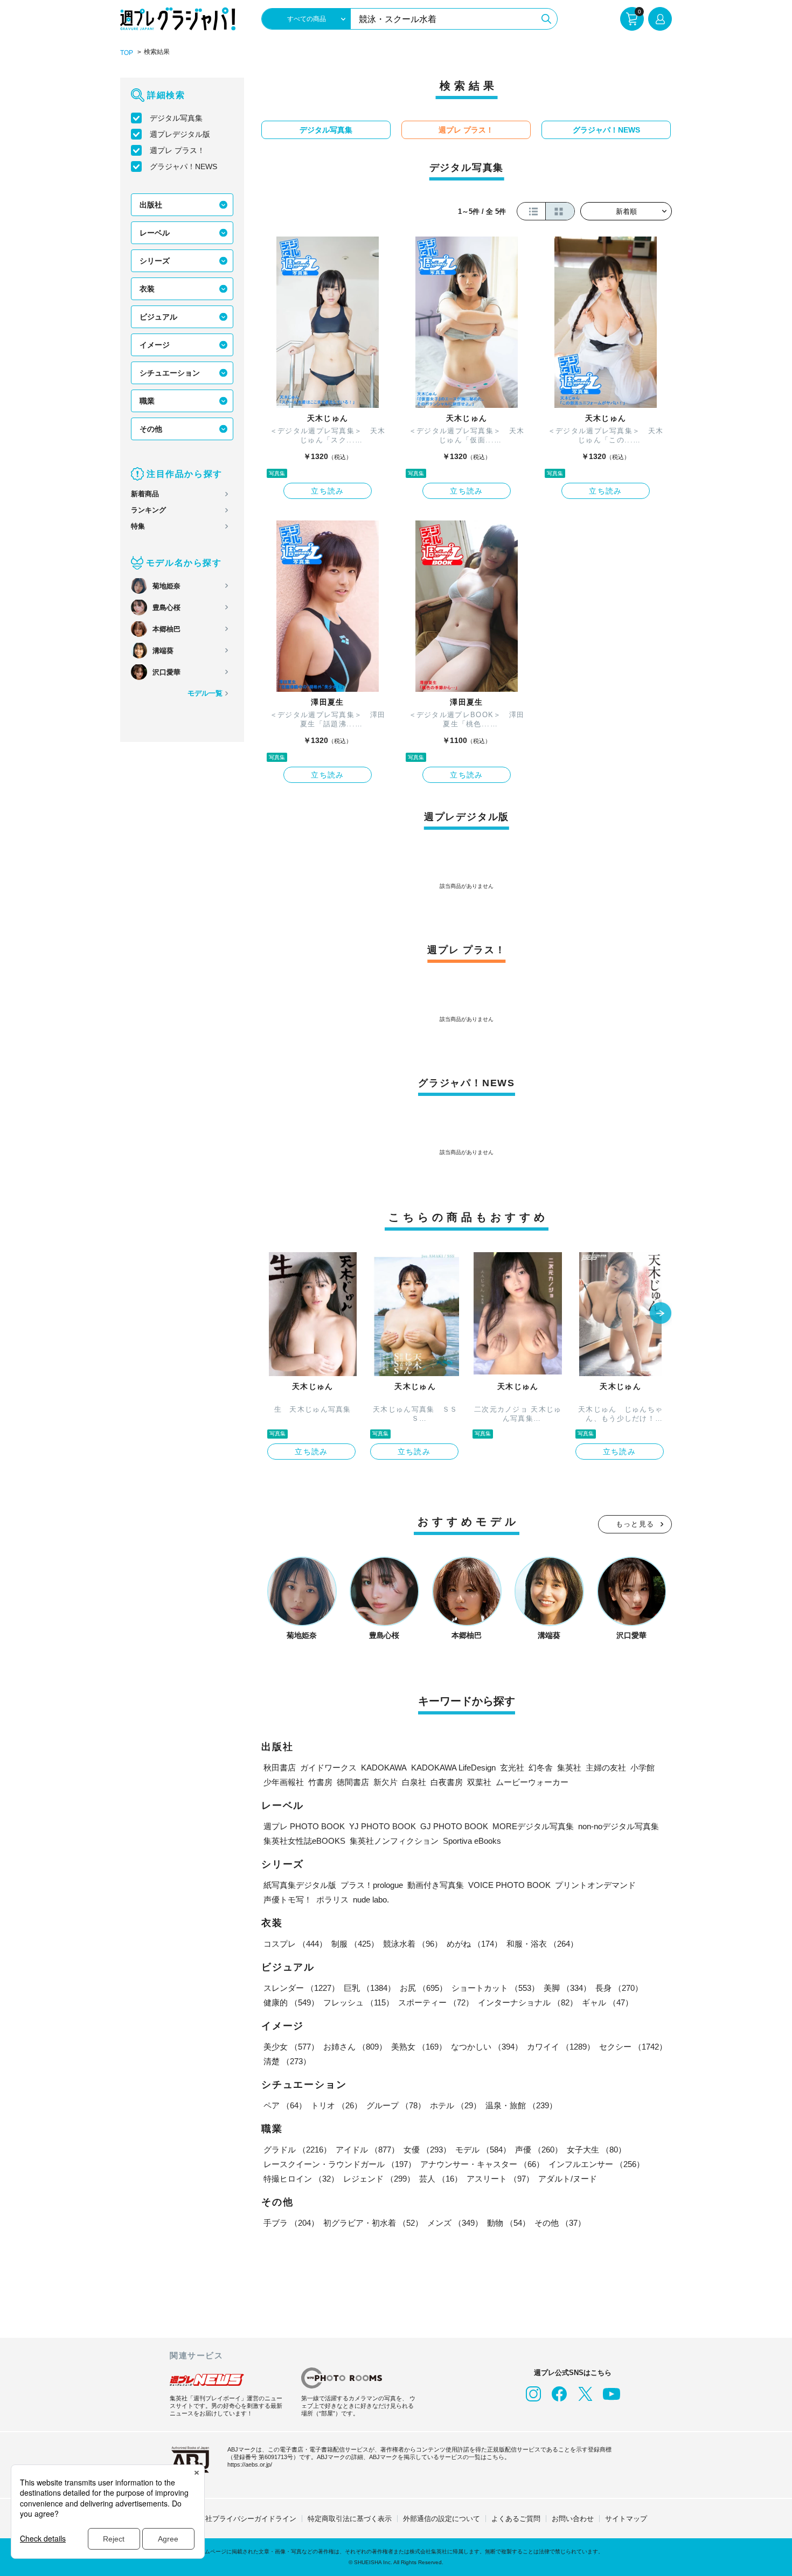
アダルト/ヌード (568, 2179)
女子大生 (596, 2150)
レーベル (155, 233)
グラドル (297, 2150)
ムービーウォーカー (532, 1782)
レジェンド (379, 2179)
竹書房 (320, 1782)
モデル (483, 2150)
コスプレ (295, 1944)
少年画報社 (284, 1782)
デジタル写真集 (176, 118)
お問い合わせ (573, 2519)
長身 (619, 1988)
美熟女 (419, 2047)
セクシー (633, 2047)
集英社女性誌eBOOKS (304, 1841)
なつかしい (487, 2047)
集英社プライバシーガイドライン (244, 2519)
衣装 (147, 289)
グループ (396, 2105)
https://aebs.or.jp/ (250, 2464)
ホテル (456, 2105)
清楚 (287, 2061)
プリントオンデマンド (595, 1885)
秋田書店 (280, 1768)
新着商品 (145, 494)
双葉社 (479, 1782)
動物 (509, 2223)
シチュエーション (170, 373)
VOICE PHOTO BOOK (509, 1885)
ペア (285, 2105)
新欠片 (385, 1782)
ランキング (148, 510)
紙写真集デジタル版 (300, 1885)
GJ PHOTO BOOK (454, 1826)
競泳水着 (413, 1944)
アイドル (367, 2150)
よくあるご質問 (516, 2519)
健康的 (291, 2002)
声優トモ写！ (288, 1900)
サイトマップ (626, 2519)
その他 (151, 429)
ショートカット (495, 1988)
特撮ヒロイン (301, 2179)
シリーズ (155, 261)
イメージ (155, 345)
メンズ (455, 2223)
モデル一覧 (205, 693)
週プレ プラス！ (177, 150)
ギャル (607, 2002)
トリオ (336, 2105)
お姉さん (355, 2047)
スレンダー (301, 1988)
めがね (474, 1944)
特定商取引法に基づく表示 (350, 2519)
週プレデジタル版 (180, 134)
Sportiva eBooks (472, 1841)
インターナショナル (528, 2002)
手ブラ (291, 2223)
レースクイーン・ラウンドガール (340, 2164)
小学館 (642, 1768)
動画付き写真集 (436, 1885)
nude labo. (371, 1900)
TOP (127, 53)
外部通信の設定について (442, 2519)
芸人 (441, 2179)
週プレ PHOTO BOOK (304, 1826)
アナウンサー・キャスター (482, 2164)
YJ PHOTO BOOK (383, 1826)
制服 (355, 1944)
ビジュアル (158, 317)
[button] (661, 1314)
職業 (147, 401)
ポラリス (332, 1900)
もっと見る (635, 1524)
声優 (539, 2150)
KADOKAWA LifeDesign (453, 1768)
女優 (427, 2150)
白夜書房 (447, 1782)
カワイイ (561, 2047)
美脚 (567, 1988)
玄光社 (512, 1768)
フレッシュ (359, 2002)
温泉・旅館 (521, 2105)
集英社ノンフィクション (394, 1841)
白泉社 (414, 1782)
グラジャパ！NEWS (183, 166)
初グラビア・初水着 (373, 2223)
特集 (138, 526)
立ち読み (328, 491)
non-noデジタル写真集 (619, 1826)
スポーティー (436, 2002)
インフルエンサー (596, 2164)
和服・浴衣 (542, 1944)
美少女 (291, 2047)
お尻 (423, 1988)
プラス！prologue (372, 1885)
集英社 (569, 1768)
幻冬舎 (541, 1768)
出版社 (151, 205)
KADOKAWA (384, 1768)
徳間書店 (353, 1782)
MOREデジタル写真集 (533, 1826)
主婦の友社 (606, 1768)
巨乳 (370, 1988)
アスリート (500, 2179)
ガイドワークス (328, 1768)
